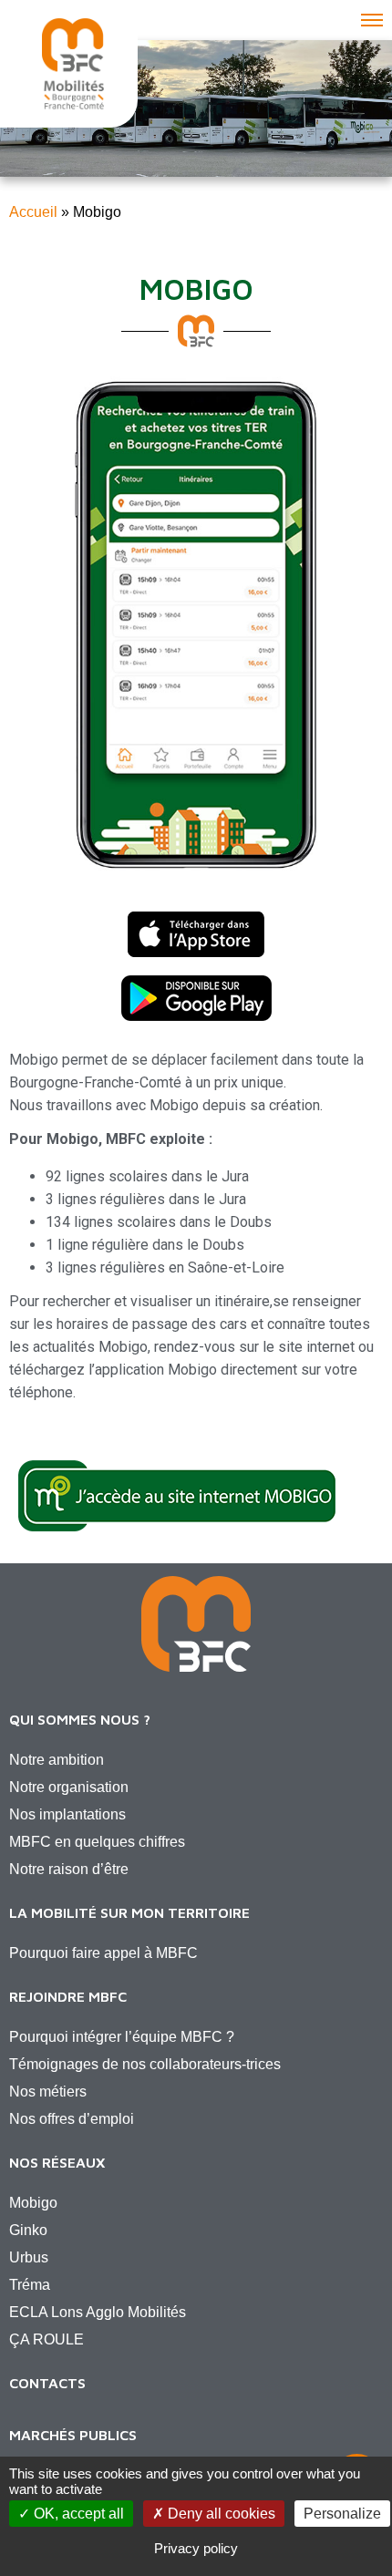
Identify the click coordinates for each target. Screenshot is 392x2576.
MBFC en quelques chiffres (97, 1842)
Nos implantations (67, 1814)
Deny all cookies (220, 2514)
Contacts (47, 2383)
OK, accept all (77, 2514)
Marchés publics (73, 2435)
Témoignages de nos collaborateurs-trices (145, 2064)
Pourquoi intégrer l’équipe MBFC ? (122, 2037)
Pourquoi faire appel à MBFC (103, 1953)
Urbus (29, 2257)
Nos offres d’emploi (72, 2119)
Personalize (342, 2514)
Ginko (28, 2230)
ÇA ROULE (46, 2339)
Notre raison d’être (69, 1869)
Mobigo (33, 2203)
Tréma (30, 2285)
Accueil (33, 212)
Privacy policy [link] (196, 2548)
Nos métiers (48, 2092)
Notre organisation (69, 1787)
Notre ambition (57, 1760)
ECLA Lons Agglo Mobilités (98, 2312)
